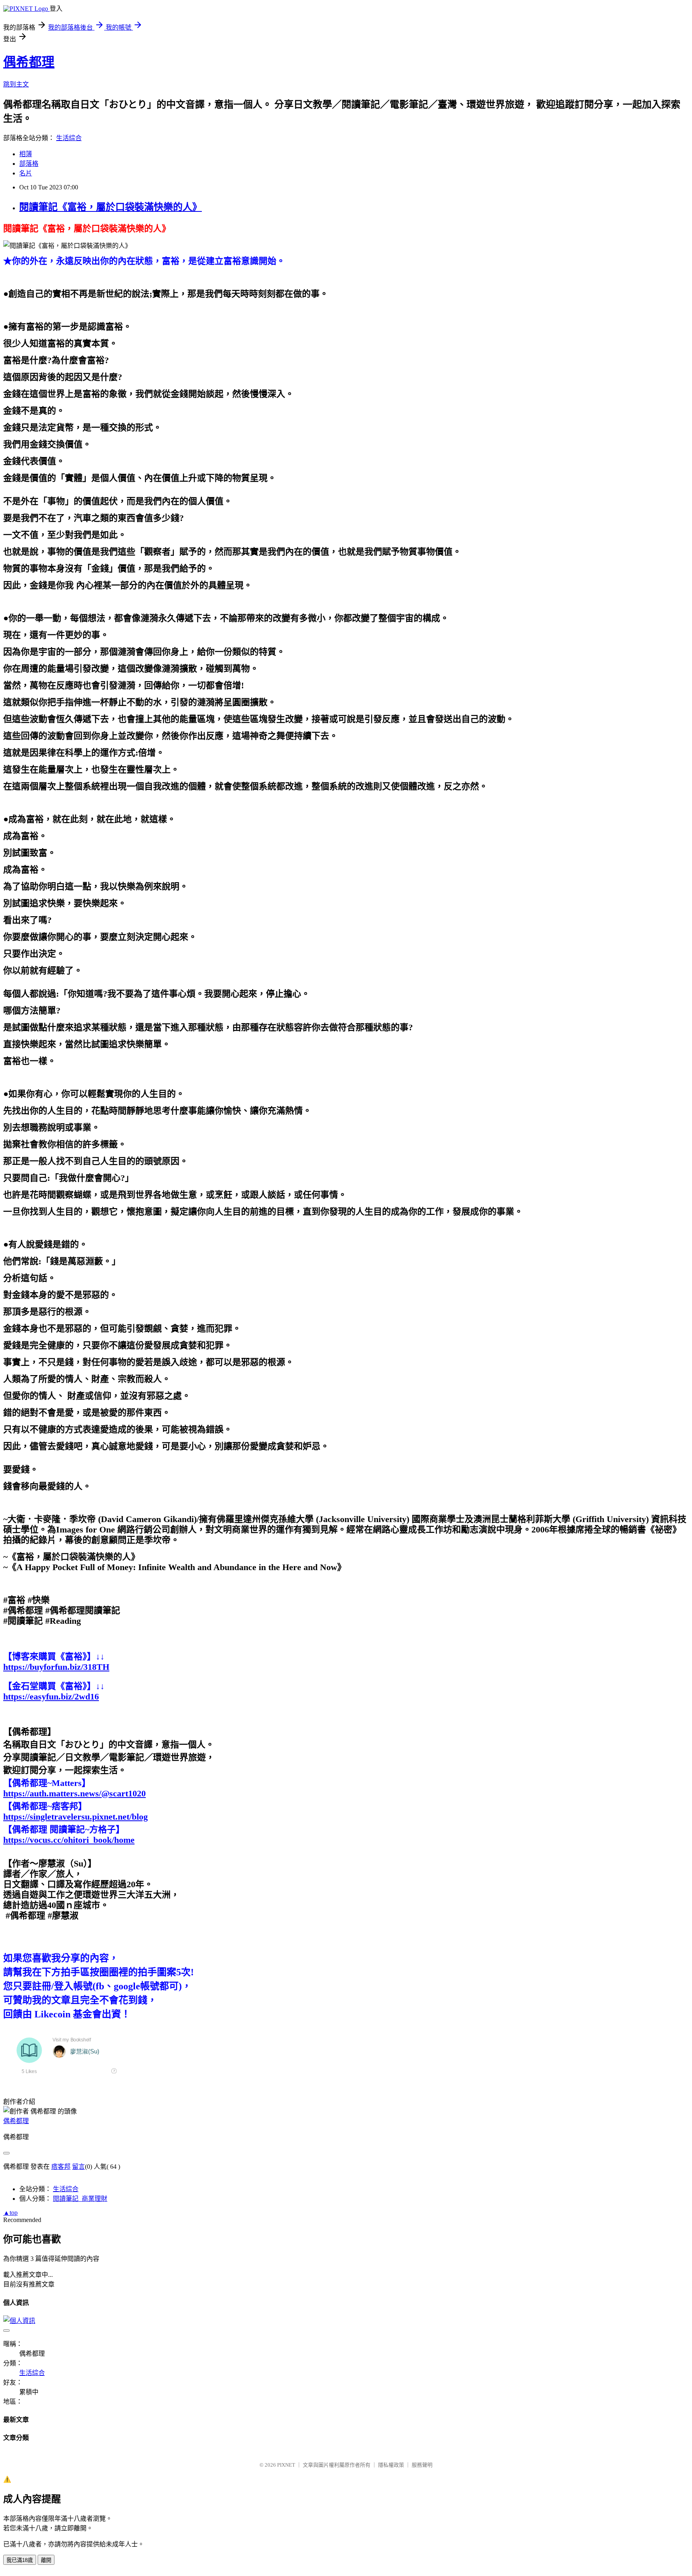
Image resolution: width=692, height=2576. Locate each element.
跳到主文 (16, 84)
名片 (26, 173)
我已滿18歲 (20, 2560)
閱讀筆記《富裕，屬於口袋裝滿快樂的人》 (111, 207)
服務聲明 (422, 2465)
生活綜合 (69, 138)
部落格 (29, 164)
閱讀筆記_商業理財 (80, 2199)
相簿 (26, 154)
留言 (78, 2167)
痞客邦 (61, 2167)
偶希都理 (29, 62)
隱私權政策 (391, 2465)
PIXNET (286, 2465)
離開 (46, 2560)
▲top (10, 2213)
